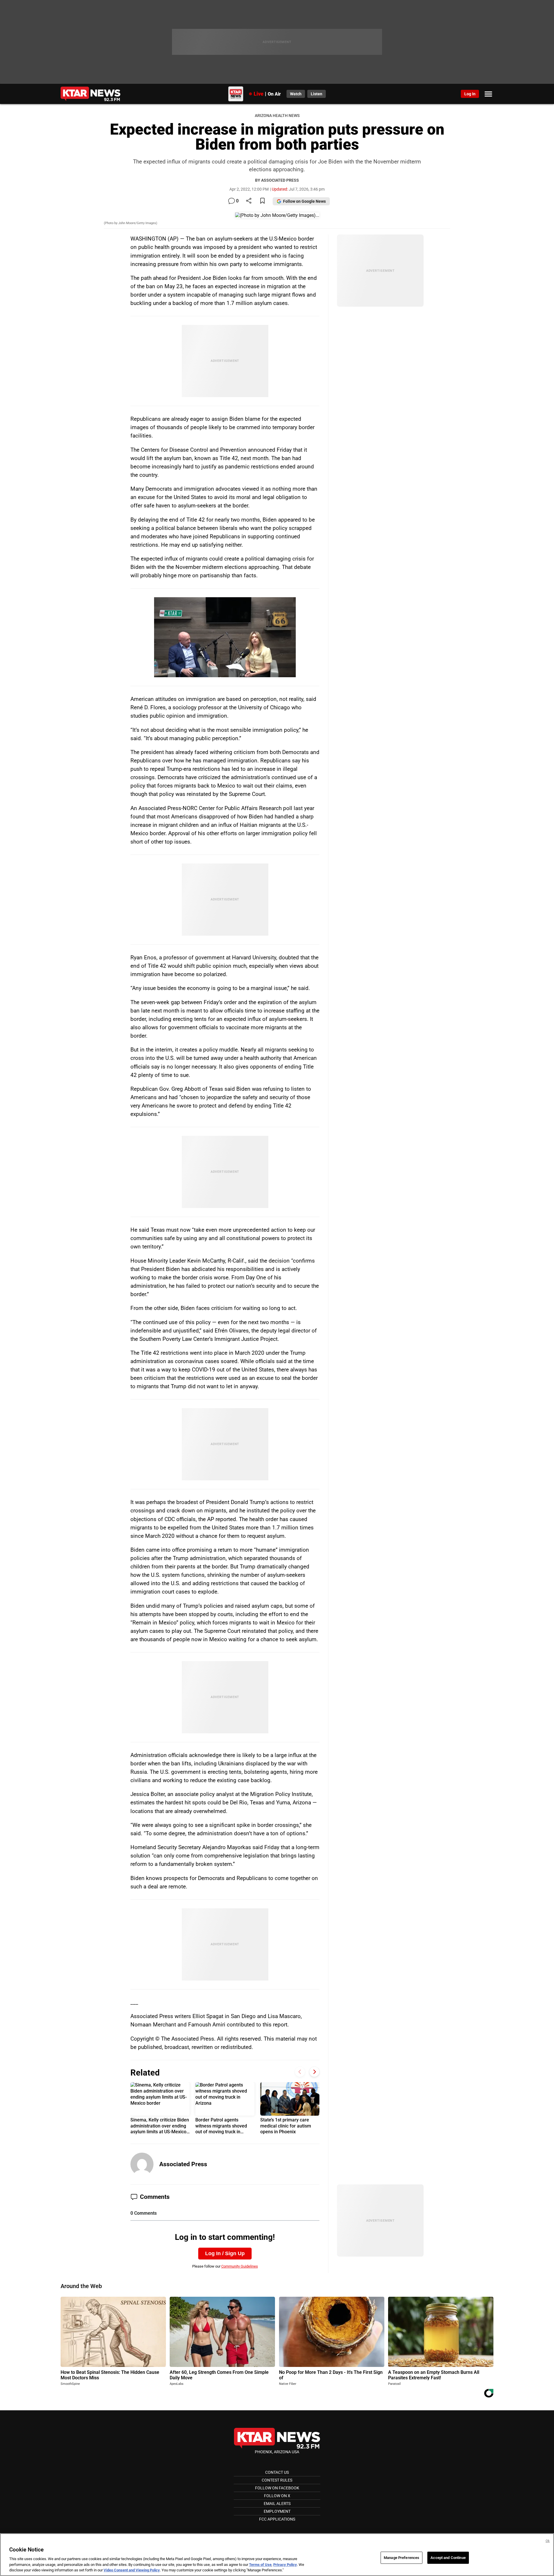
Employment (277, 2511)
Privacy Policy (285, 2565)
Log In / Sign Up (225, 2253)
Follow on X (277, 2496)
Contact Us (277, 2472)
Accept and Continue (448, 2558)
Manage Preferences (402, 2558)
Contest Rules (277, 2480)
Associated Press (183, 2164)
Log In (470, 94)
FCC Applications (277, 2519)
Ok (548, 2541)
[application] (225, 637)
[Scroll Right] (314, 2072)
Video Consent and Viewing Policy (132, 2570)
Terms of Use (260, 2565)
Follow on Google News (304, 201)
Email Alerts (277, 2504)
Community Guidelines (240, 2266)
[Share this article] (249, 201)
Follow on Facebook (277, 2488)
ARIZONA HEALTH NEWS (277, 116)
